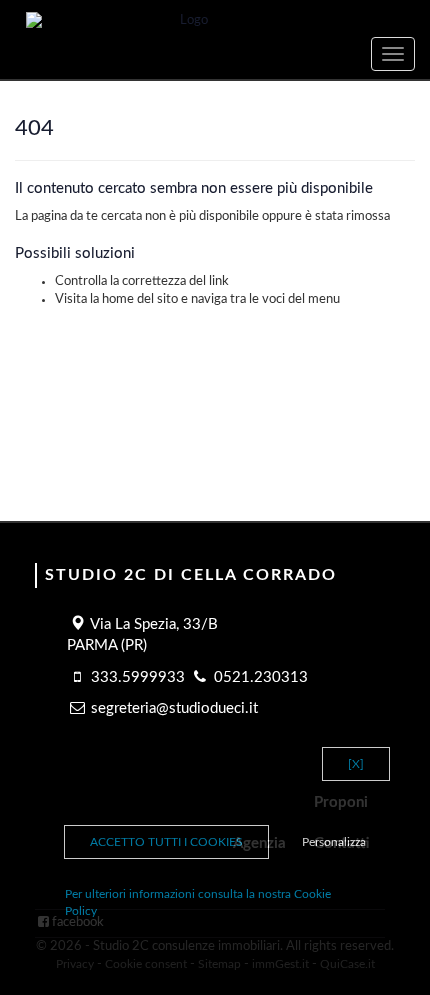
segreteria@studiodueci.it (174, 708)
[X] (356, 764)
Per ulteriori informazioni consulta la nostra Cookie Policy (198, 902)
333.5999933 (138, 677)
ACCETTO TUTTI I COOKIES (166, 842)
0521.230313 (261, 677)
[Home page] (215, 21)
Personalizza (334, 842)
